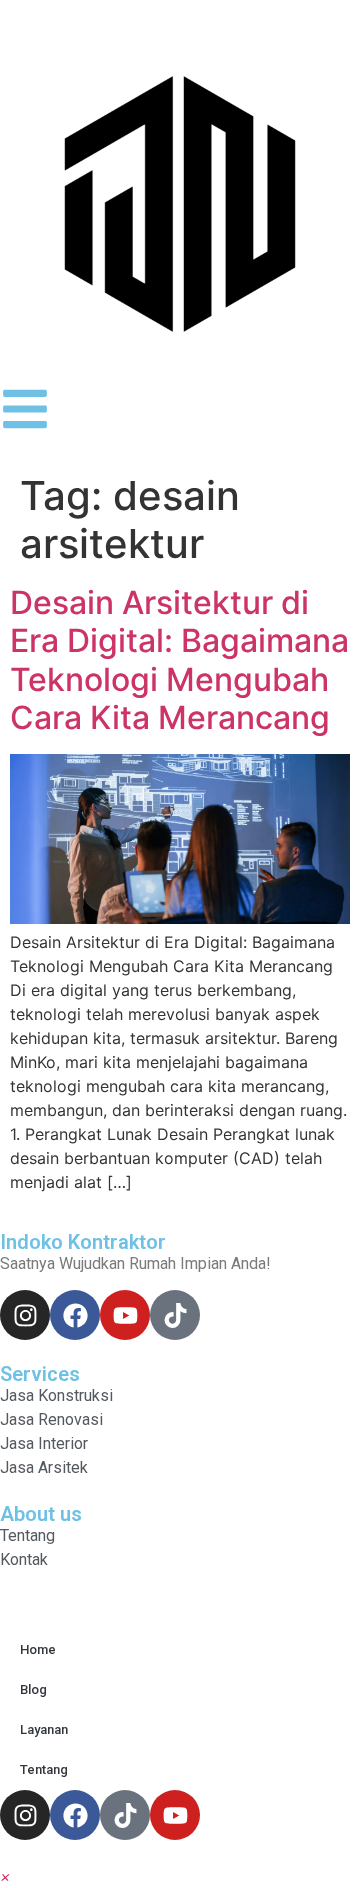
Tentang (44, 1769)
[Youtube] (125, 1315)
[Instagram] (25, 1315)
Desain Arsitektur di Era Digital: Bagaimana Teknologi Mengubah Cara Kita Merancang (179, 660)
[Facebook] (75, 1315)
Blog (33, 1689)
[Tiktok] (175, 1315)
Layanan (44, 1729)
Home (38, 1649)
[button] (5, 1876)
